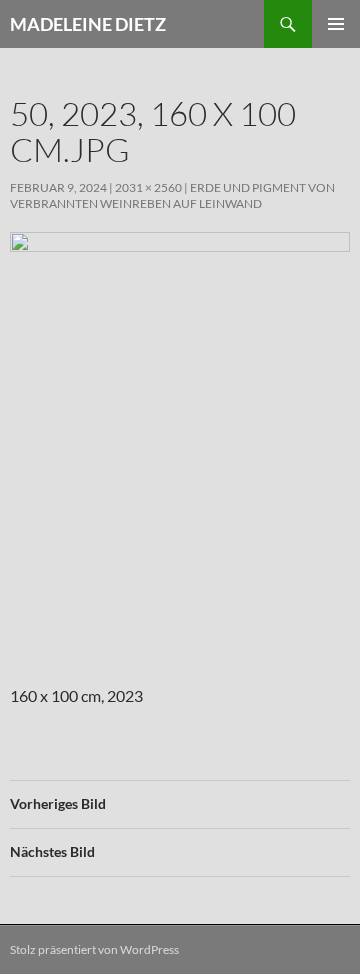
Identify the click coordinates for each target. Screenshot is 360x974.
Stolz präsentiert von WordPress (94, 949)
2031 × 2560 (148, 187)
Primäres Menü (336, 24)
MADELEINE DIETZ (88, 24)
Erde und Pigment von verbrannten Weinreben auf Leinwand (172, 195)
